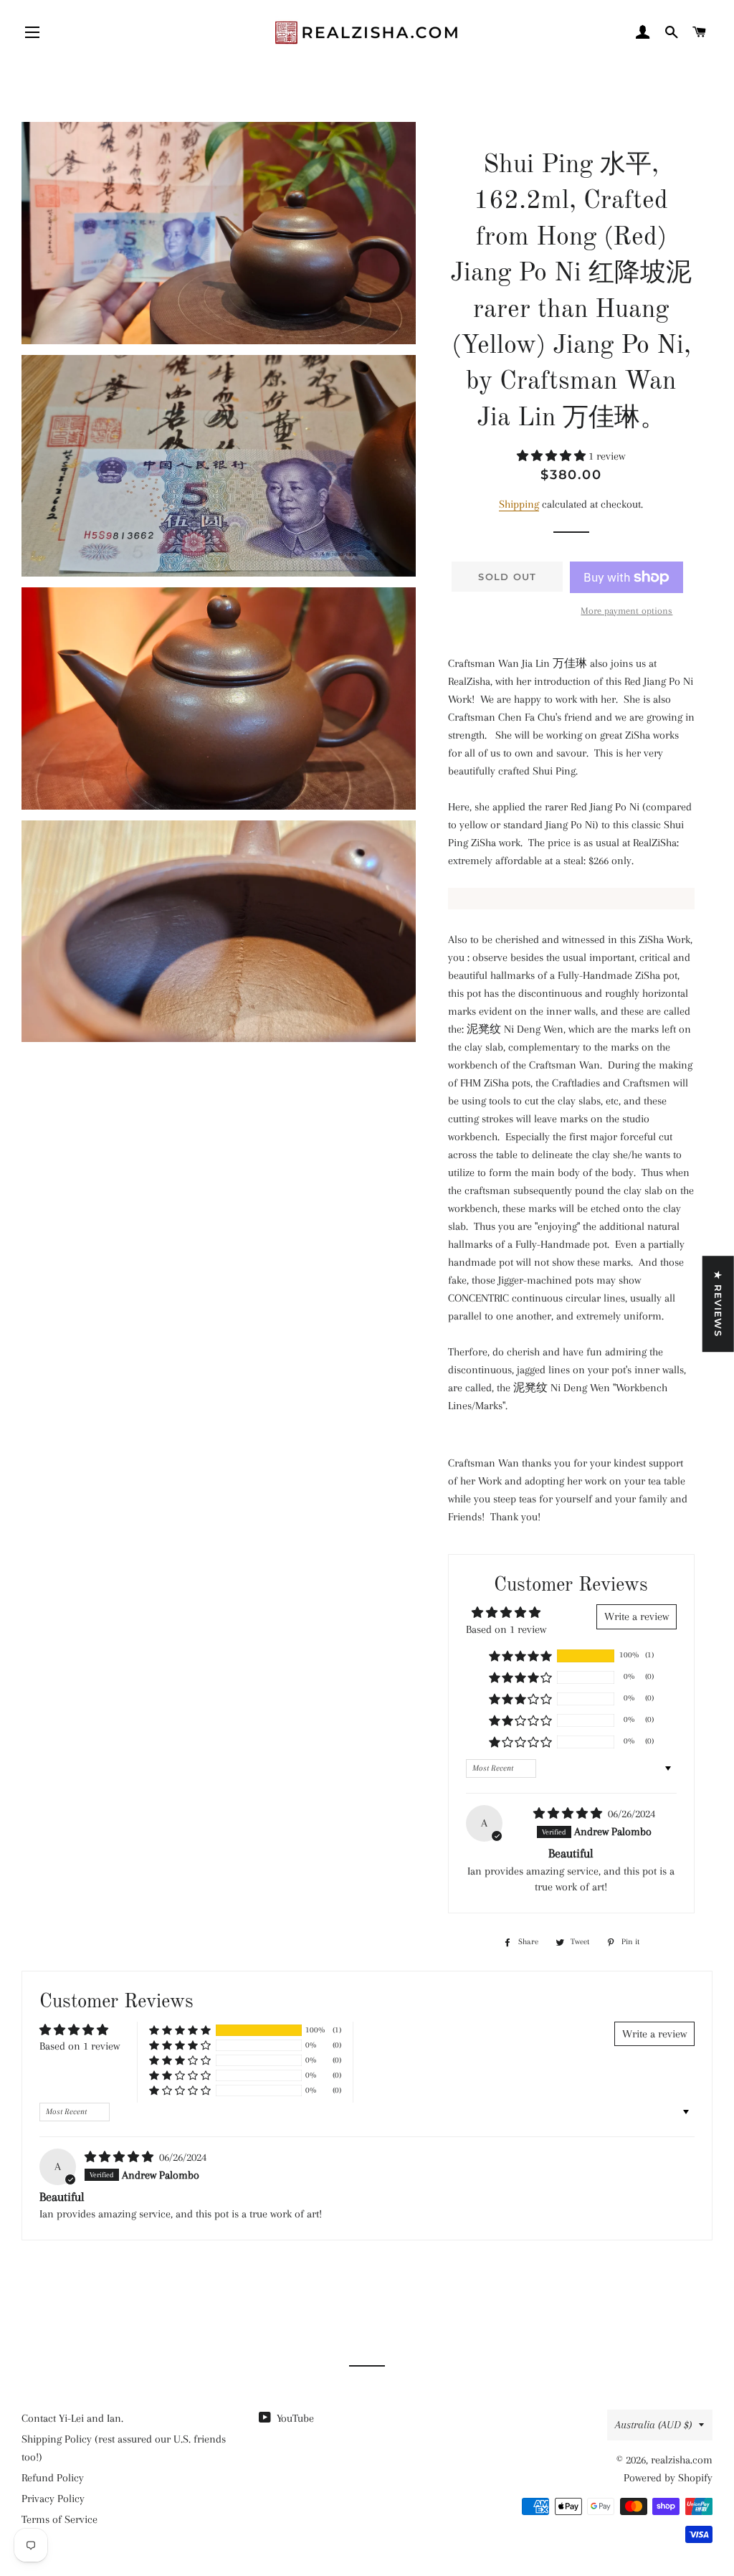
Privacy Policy (53, 2499)
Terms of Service (59, 2519)
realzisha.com (682, 2460)
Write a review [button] (637, 1616)
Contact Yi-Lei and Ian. (72, 2418)
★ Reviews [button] (718, 1304)
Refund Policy (53, 2478)
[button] (553, 456)
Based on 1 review (506, 1629)
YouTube (294, 2418)
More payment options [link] (626, 611)
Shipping (519, 504)
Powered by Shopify (668, 2478)
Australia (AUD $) (653, 2425)
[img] (569, 1814)
